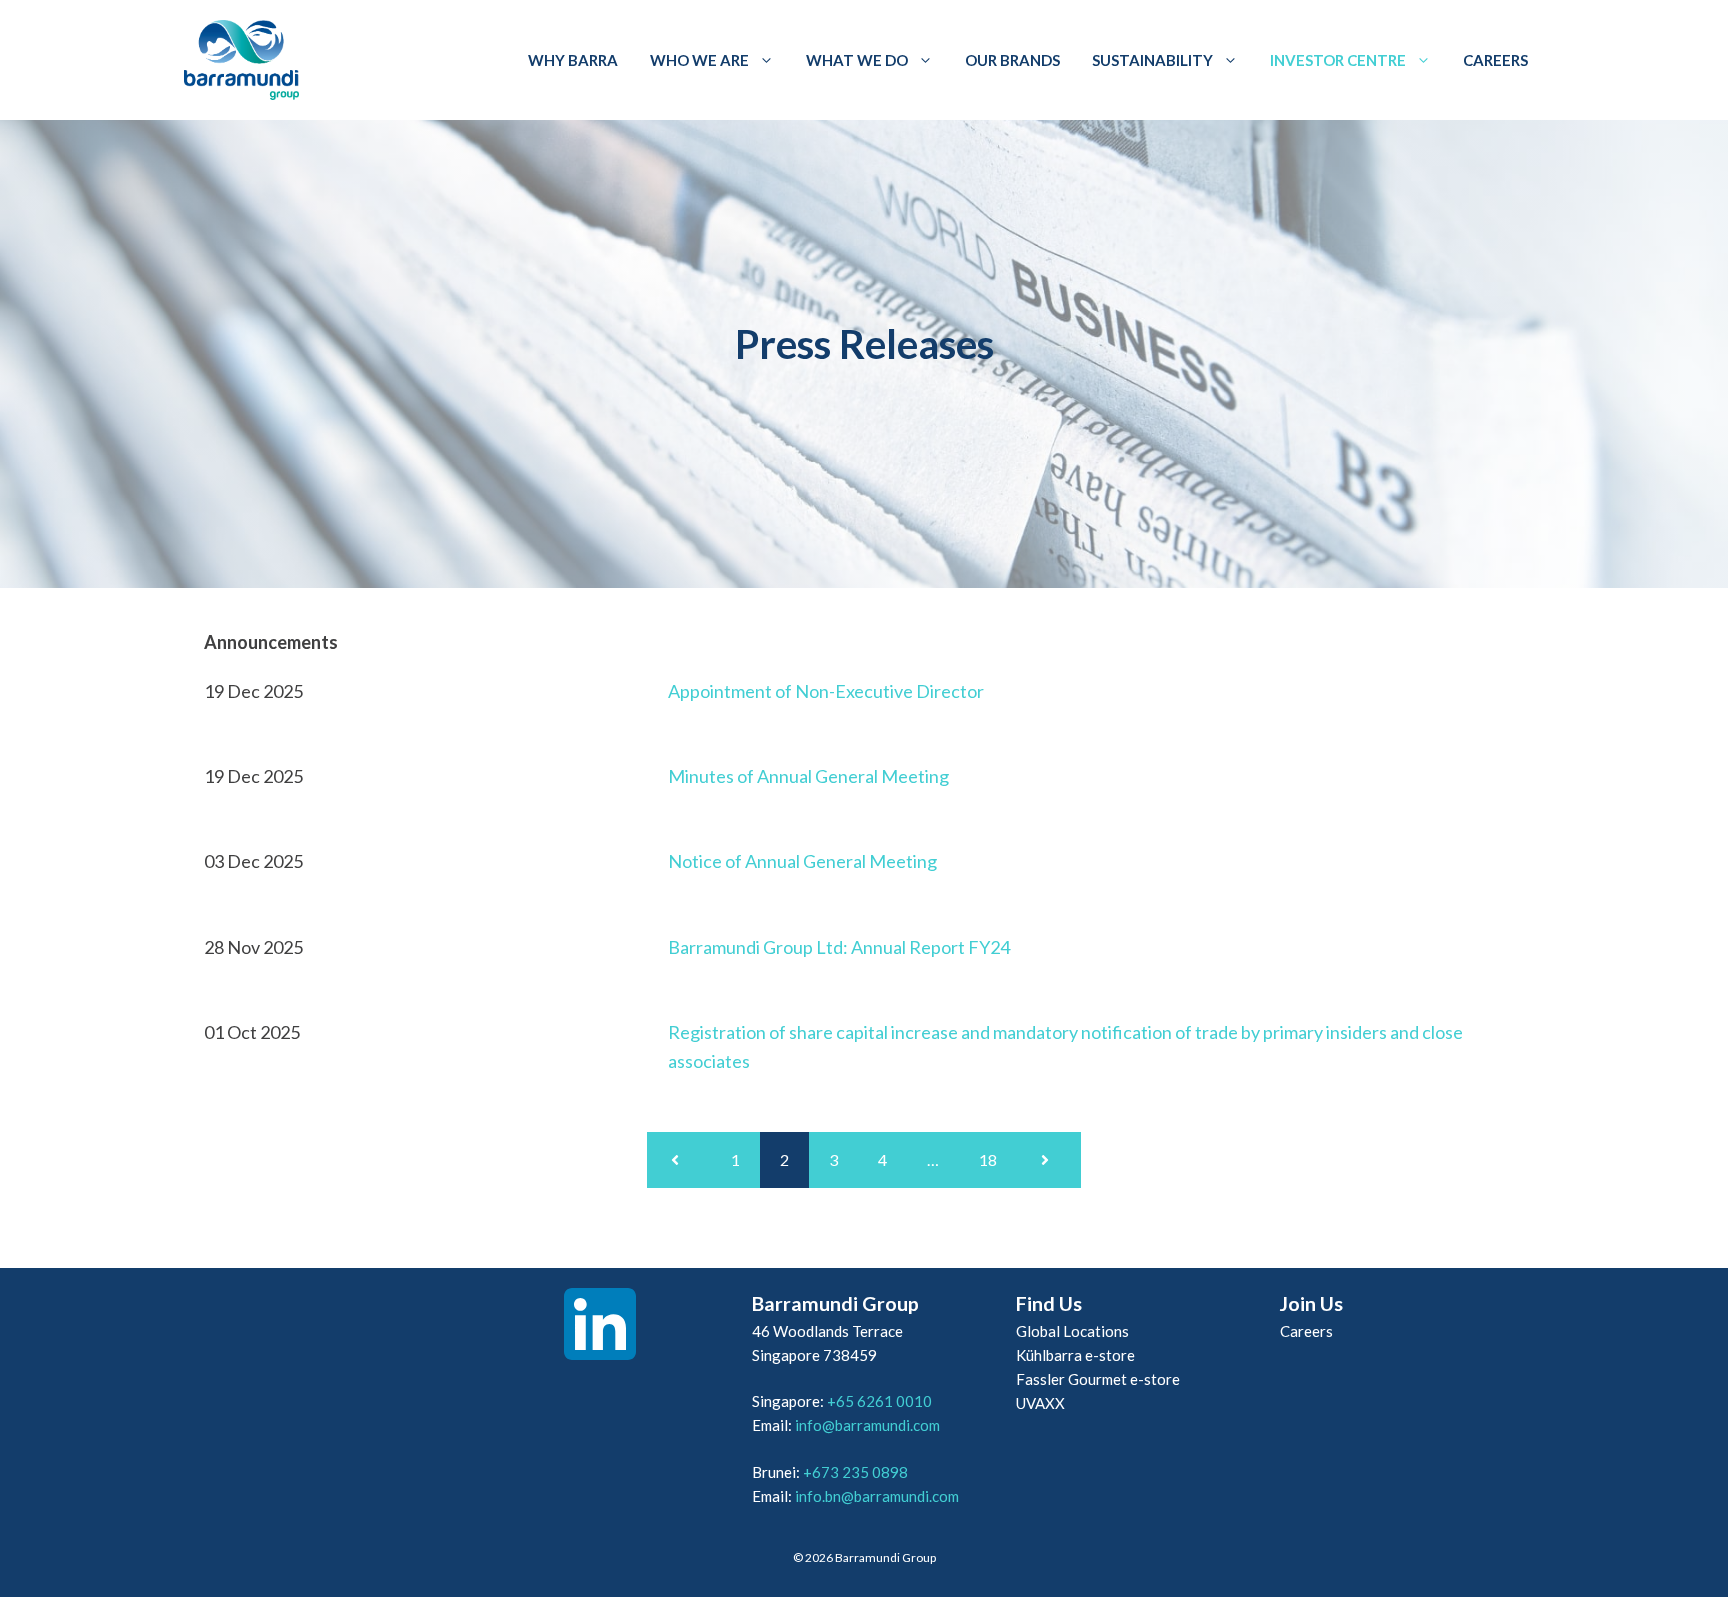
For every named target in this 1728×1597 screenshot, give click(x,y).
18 (988, 1159)
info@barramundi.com (867, 1425)
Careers (1495, 60)
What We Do (857, 60)
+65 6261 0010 (879, 1401)
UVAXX (1040, 1403)
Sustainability (1152, 60)
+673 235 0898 (855, 1472)
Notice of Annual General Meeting (802, 861)
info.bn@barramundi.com (877, 1496)
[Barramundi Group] (241, 60)
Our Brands (1012, 60)
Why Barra (573, 60)
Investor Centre (1338, 60)
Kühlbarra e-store (1075, 1355)
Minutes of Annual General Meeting (808, 776)
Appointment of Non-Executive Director (826, 691)
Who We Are (699, 60)
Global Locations (1072, 1331)
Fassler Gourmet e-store (1098, 1379)
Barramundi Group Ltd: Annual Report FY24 (839, 947)
